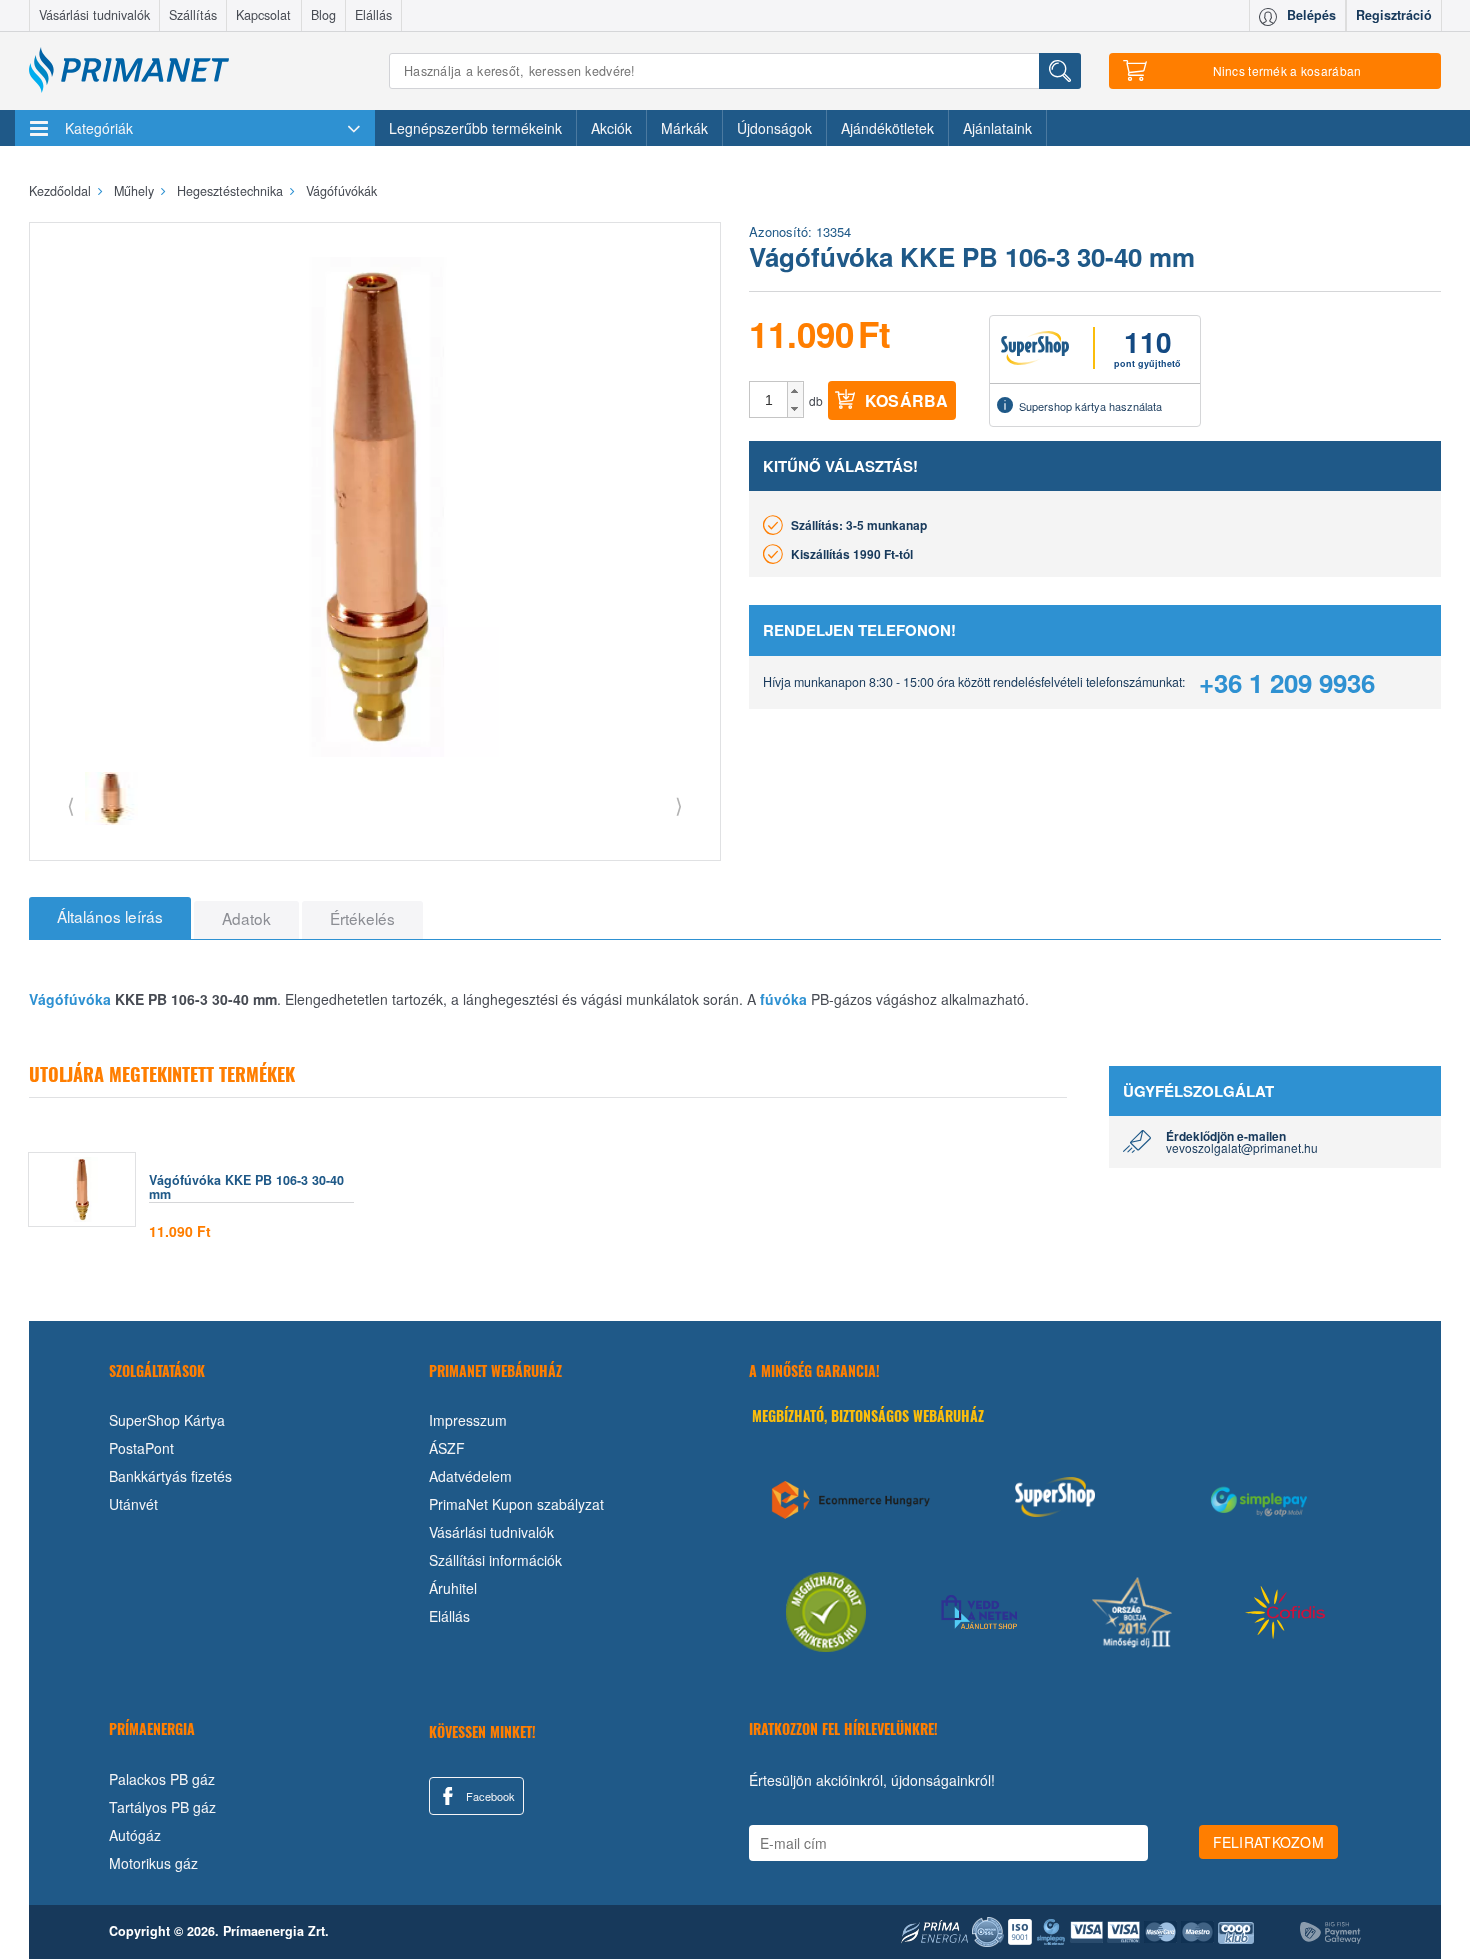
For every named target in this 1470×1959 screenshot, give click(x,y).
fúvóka (783, 999)
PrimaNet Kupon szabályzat (516, 1504)
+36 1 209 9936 (1287, 682)
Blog (323, 15)
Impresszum (468, 1420)
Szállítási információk (495, 1560)
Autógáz (135, 1835)
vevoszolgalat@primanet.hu (1242, 1147)
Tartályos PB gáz (162, 1807)
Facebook (489, 1796)
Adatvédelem (470, 1476)
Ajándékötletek (887, 128)
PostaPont (141, 1448)
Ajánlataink (997, 128)
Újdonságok (774, 128)
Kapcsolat (263, 15)
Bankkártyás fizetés (170, 1476)
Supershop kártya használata (1090, 406)
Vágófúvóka (70, 999)
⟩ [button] (679, 804)
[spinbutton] (769, 400)
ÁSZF (447, 1448)
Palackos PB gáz (162, 1779)
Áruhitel (453, 1588)
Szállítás (193, 15)
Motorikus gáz (153, 1863)
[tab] (110, 918)
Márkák (684, 128)
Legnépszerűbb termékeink (475, 128)
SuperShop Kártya (167, 1420)
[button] (795, 391)
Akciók (611, 128)
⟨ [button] (71, 804)
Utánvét (133, 1504)
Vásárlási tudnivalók (94, 15)
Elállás (373, 15)
